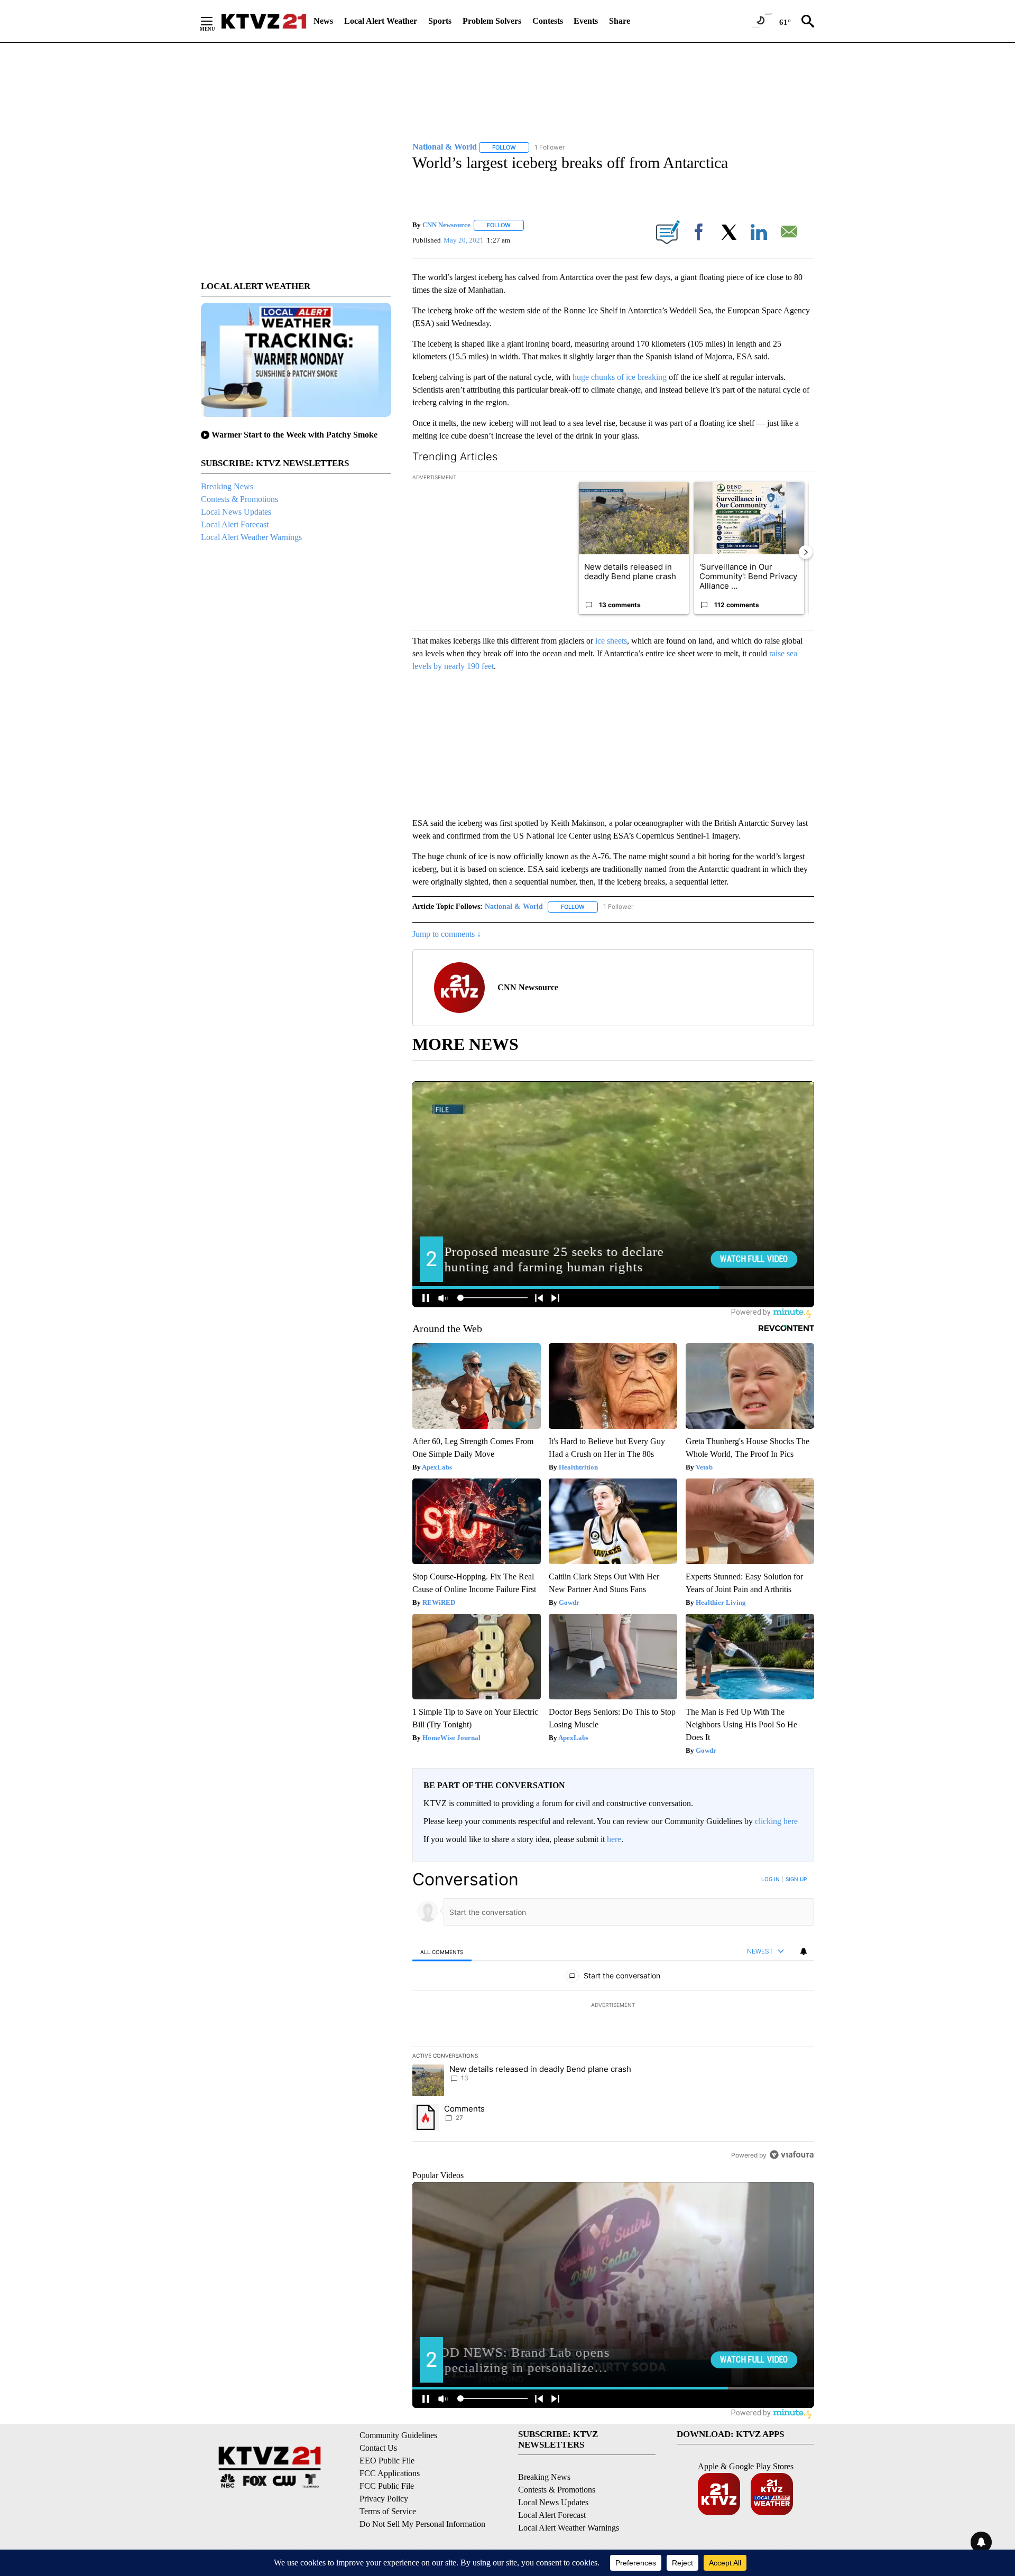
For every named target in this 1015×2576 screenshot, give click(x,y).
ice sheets (611, 641)
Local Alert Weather (381, 21)
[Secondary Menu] (215, 21)
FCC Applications (390, 2473)
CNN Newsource (446, 225)
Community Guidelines (398, 2435)
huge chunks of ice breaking (620, 377)
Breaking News (227, 486)
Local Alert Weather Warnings (251, 537)
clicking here (776, 1821)
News (323, 21)
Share (620, 21)
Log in (771, 1879)
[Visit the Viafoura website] (792, 2155)
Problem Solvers (492, 21)
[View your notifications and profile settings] (804, 1951)
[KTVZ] (264, 21)
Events (586, 21)
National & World (514, 906)
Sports (440, 21)
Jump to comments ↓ (447, 934)
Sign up (796, 1879)
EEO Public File (387, 2461)
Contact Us (378, 2448)
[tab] (442, 1952)
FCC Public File (387, 2486)
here (614, 1839)
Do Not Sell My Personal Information (422, 2524)
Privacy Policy (384, 2499)
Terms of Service (388, 2511)
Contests (548, 21)
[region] (613, 2017)
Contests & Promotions (239, 499)
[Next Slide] (806, 552)
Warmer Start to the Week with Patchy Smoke (294, 435)
